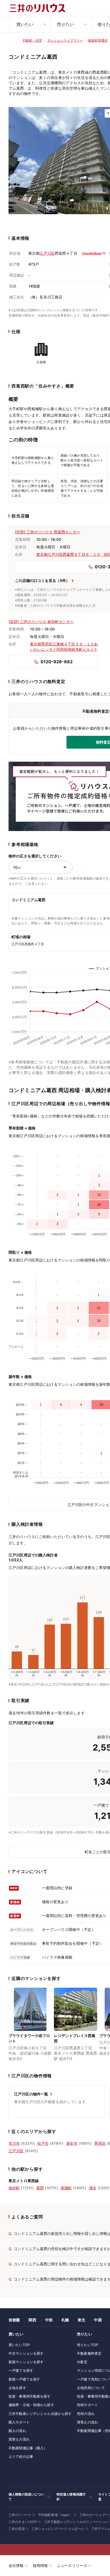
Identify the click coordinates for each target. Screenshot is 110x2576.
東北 (81, 2320)
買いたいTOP (19, 2345)
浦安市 (72, 2143)
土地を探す (17, 2388)
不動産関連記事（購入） (28, 2448)
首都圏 (14, 2320)
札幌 (65, 2320)
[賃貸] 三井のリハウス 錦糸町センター (41, 622)
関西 (32, 2320)
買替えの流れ (19, 2439)
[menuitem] (30, 24)
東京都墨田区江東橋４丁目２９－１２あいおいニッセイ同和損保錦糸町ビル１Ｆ (64, 647)
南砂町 (14, 2188)
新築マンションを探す (26, 2362)
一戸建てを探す (21, 2370)
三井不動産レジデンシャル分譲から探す (40, 2414)
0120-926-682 (57, 662)
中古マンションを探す (26, 2353)
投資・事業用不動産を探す (30, 2396)
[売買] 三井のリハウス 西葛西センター (48, 532)
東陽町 (66, 2188)
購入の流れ (17, 2431)
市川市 (14, 2143)
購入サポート (19, 2422)
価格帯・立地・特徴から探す (31, 2405)
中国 (98, 2320)
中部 (49, 2320)
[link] (30, 2025)
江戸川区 (47, 253)
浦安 (93, 2188)
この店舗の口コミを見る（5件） (42, 580)
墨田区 (100, 2143)
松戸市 (43, 2143)
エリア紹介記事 (21, 2457)
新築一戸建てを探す (24, 2379)
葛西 (40, 2188)
